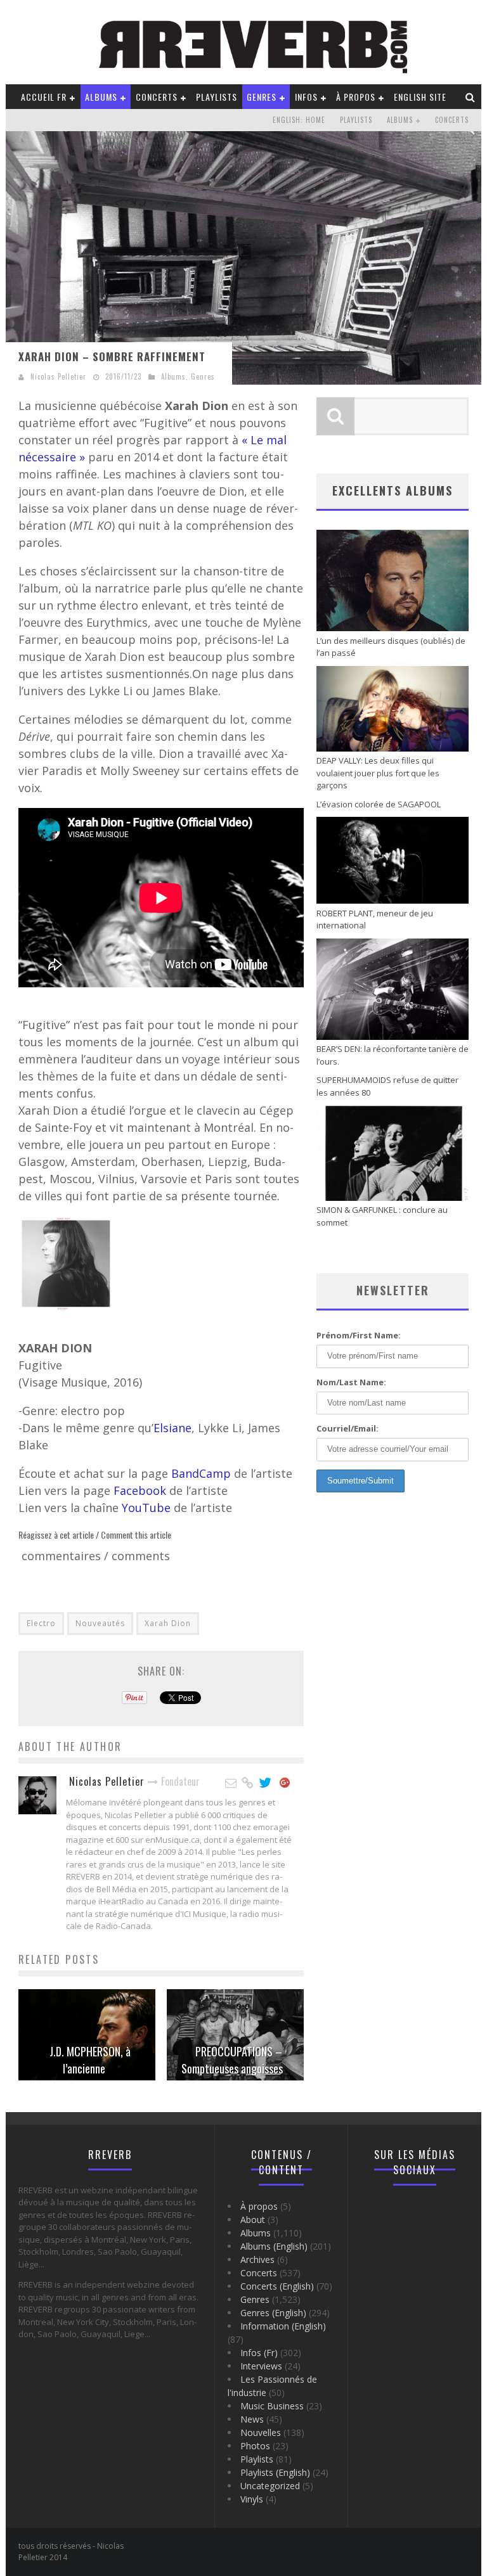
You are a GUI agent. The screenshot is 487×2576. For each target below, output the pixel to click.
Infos (306, 97)
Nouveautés (100, 1623)
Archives (257, 2259)
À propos (356, 97)
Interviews (261, 2366)
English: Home (299, 120)
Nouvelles (261, 2432)
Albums (101, 97)
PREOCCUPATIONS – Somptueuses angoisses (232, 2060)
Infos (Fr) (259, 2353)
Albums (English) (274, 2246)
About (253, 2220)
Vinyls (252, 2499)
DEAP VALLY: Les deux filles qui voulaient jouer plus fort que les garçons (378, 773)
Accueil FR (44, 97)
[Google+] (285, 1783)
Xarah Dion (168, 1623)
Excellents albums (393, 490)
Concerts (157, 97)
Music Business (272, 2406)
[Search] (471, 97)
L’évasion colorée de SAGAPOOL (379, 804)
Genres (262, 97)
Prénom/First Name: (359, 1335)
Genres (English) (273, 2313)
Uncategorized (270, 2486)
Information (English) (283, 2326)
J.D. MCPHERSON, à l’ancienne (90, 2060)
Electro (41, 1623)
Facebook (141, 1490)
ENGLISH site (420, 97)
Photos (255, 2446)
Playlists (217, 97)
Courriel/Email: (347, 1428)
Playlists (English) (275, 2472)
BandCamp (203, 1473)
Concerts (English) (277, 2286)
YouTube (148, 1508)
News (252, 2419)
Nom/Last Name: (351, 1382)
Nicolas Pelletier (58, 376)
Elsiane (172, 1428)
